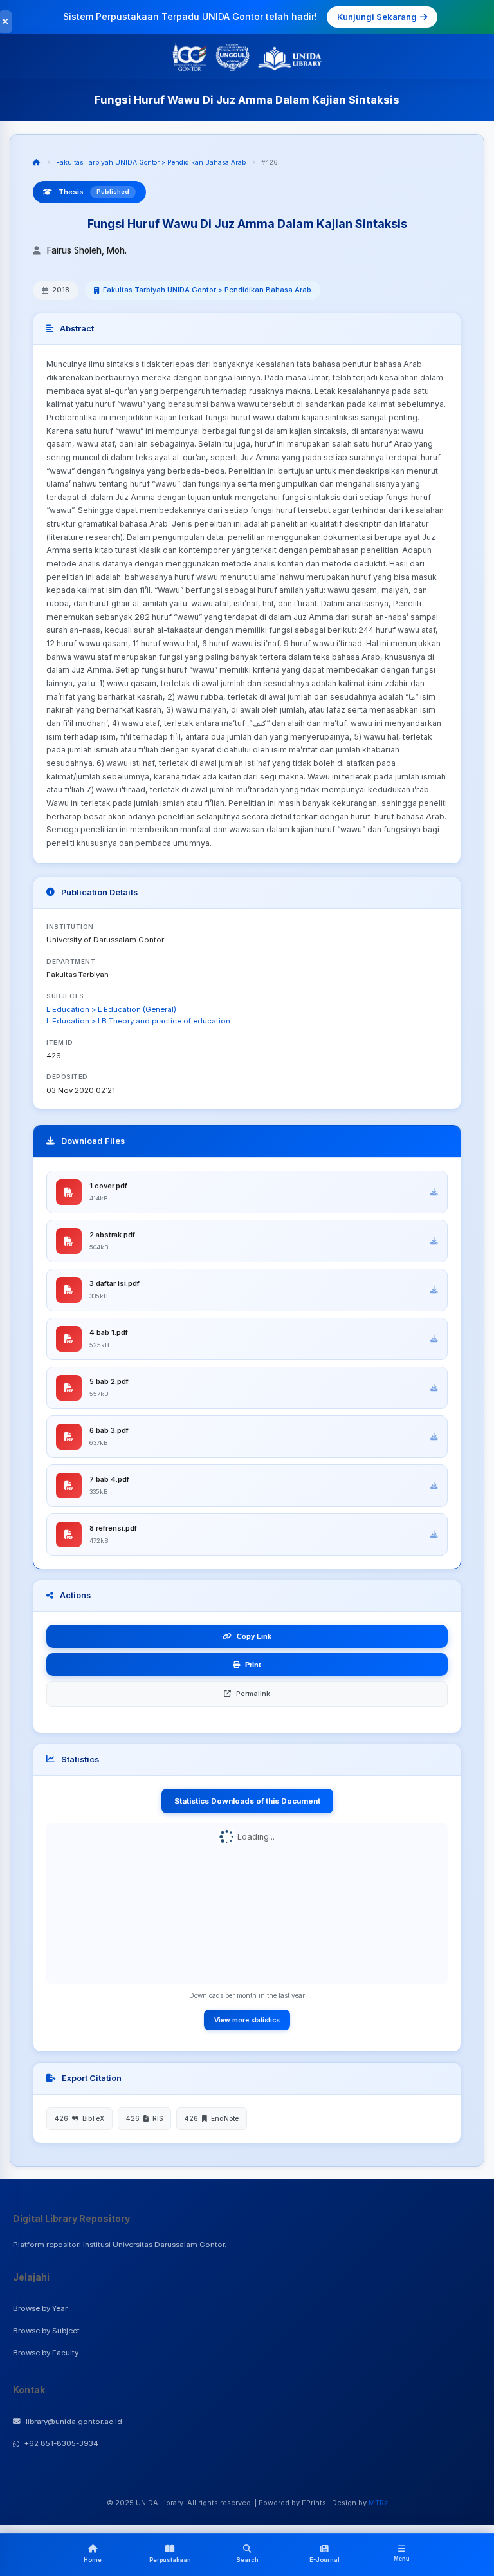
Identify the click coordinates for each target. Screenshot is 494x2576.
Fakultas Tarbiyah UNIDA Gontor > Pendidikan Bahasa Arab (151, 162)
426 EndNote (212, 2118)
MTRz (378, 2503)
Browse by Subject (46, 2331)
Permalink (253, 1694)
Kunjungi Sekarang (377, 17)
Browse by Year (40, 2308)
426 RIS (144, 2118)
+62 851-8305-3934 (61, 2443)
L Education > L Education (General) (111, 1009)
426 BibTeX (79, 2118)
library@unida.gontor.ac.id (74, 2422)
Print (253, 1665)
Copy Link (254, 1636)
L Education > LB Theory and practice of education (138, 1021)
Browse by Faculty (46, 2353)
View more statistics (247, 2020)
